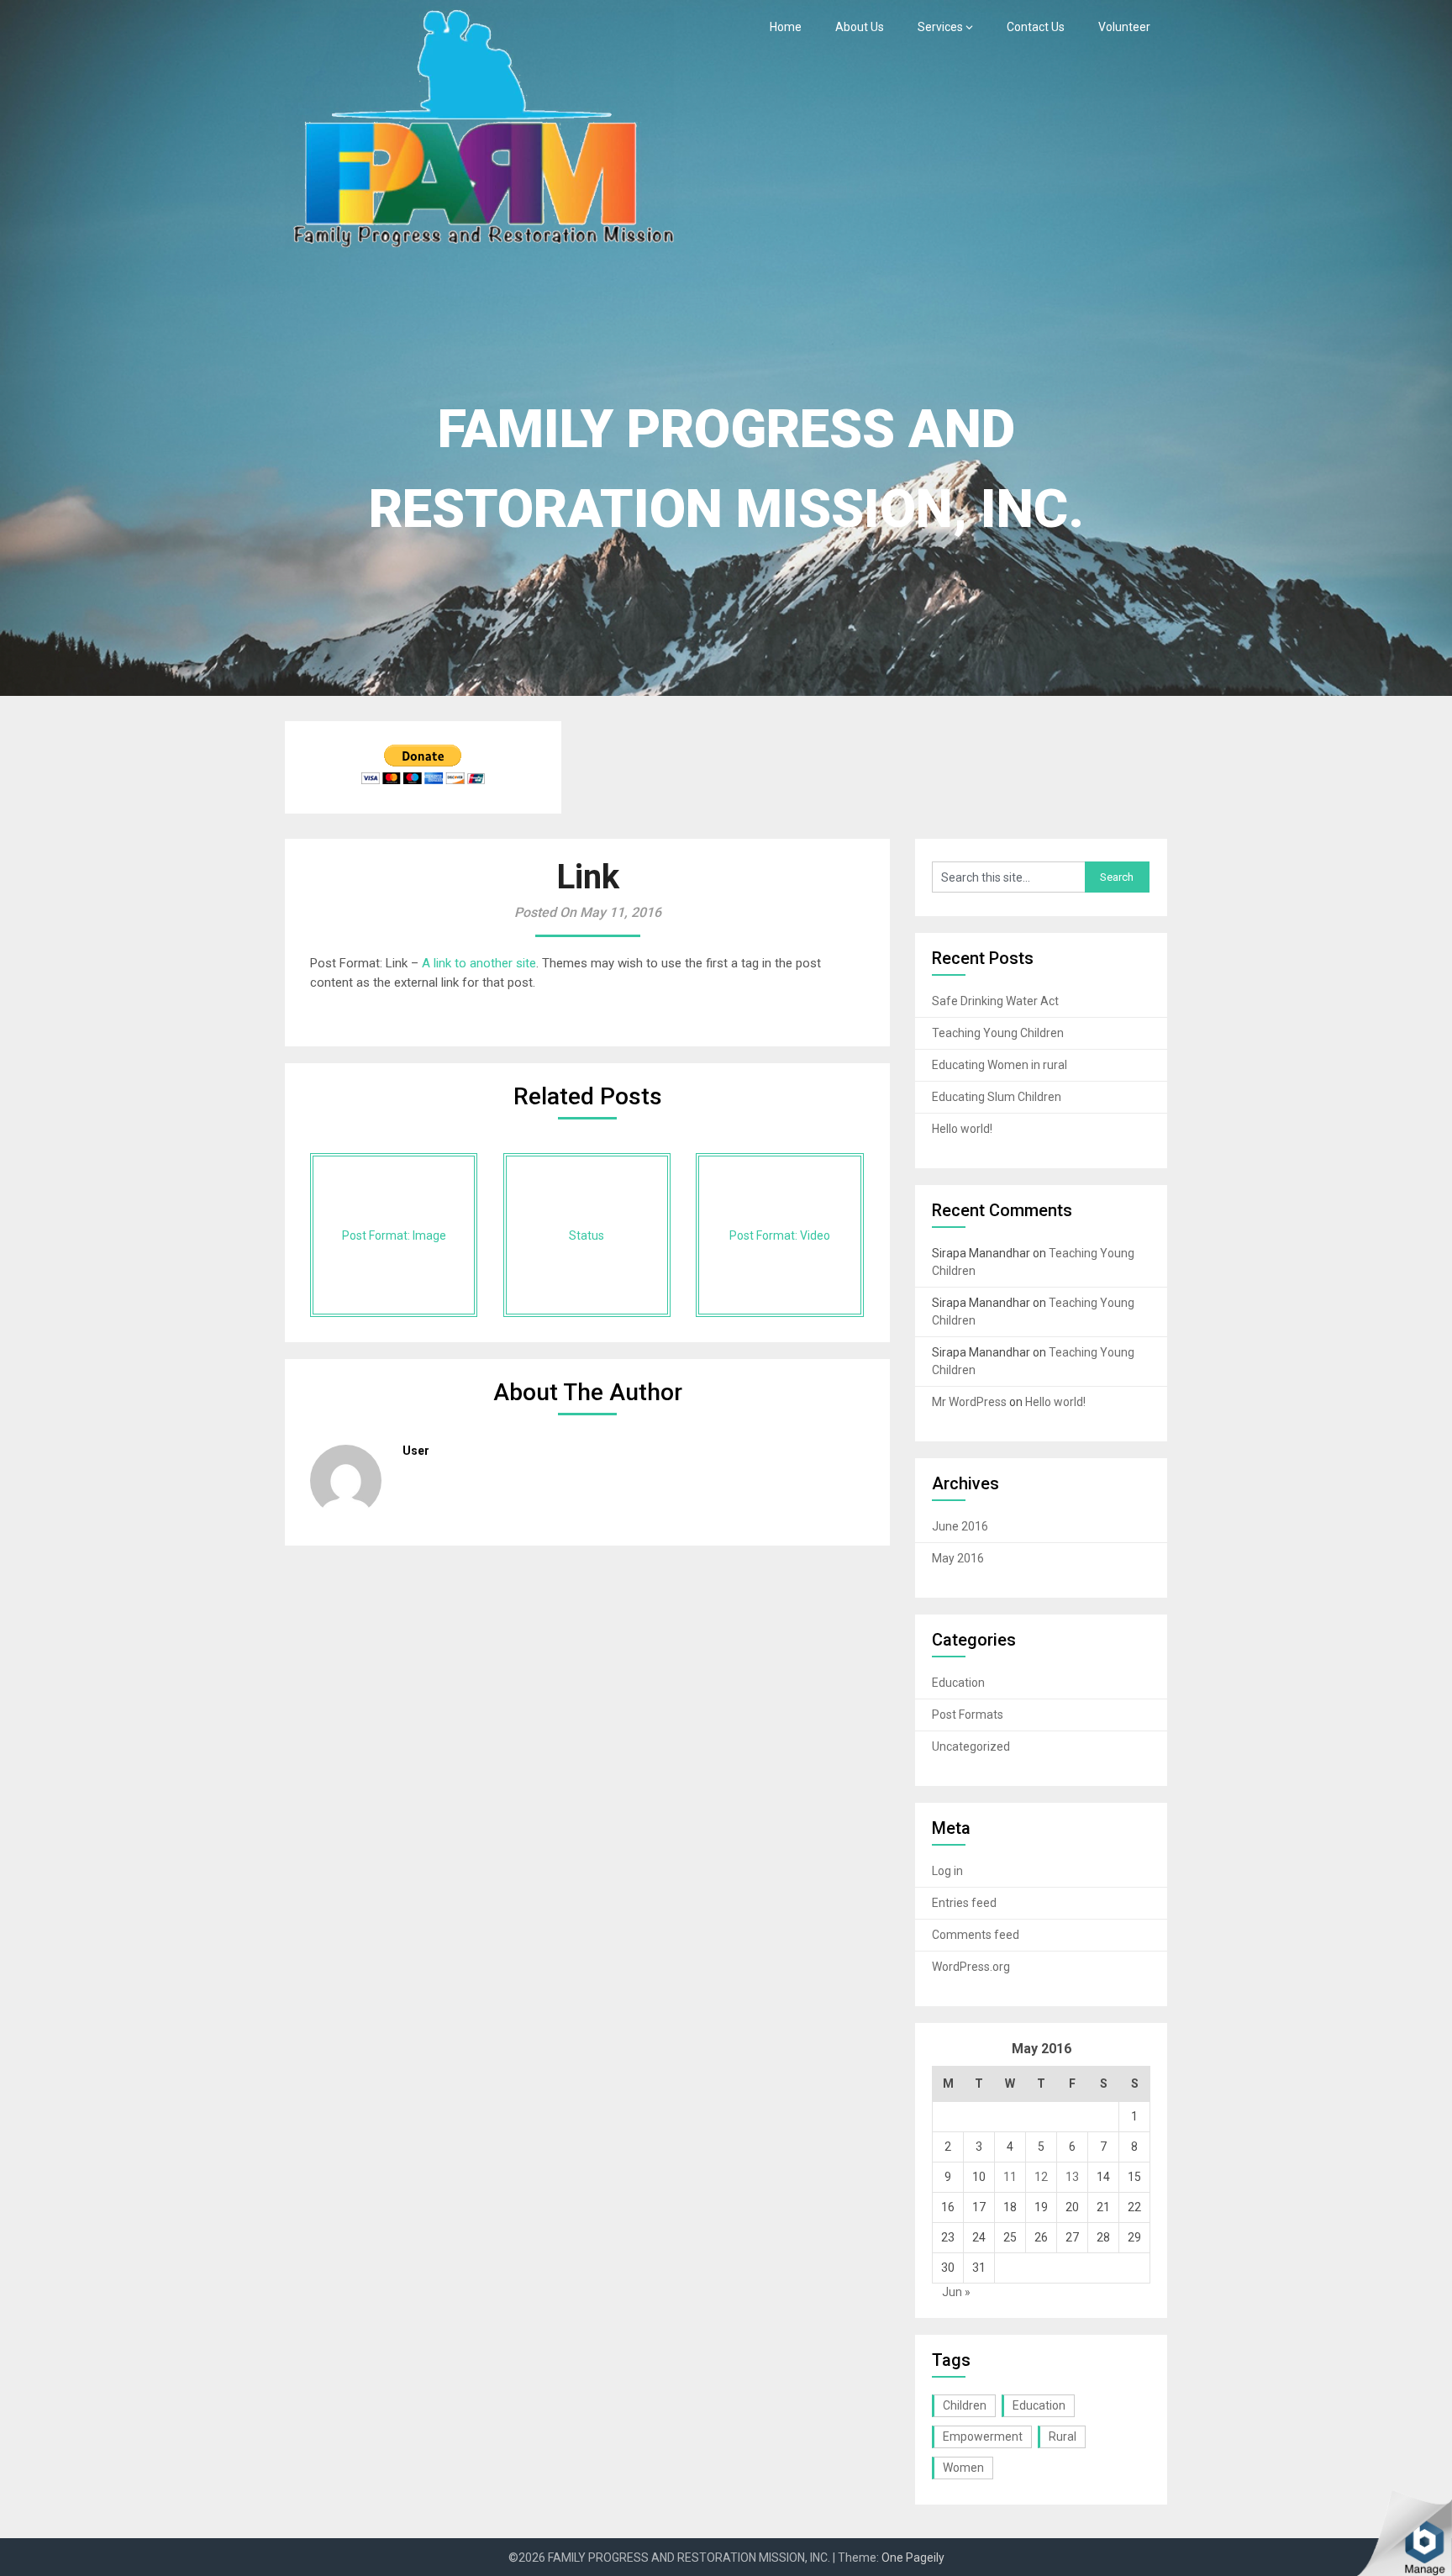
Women (963, 2468)
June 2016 (960, 1526)
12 (1041, 2177)
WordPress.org (971, 1967)
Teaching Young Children (998, 1033)
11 (1010, 2177)
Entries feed (964, 1903)
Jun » (956, 2292)
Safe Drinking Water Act (995, 1001)
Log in (947, 1871)
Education (958, 1683)
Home (786, 27)
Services (940, 27)
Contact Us (1036, 27)
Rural (1063, 2436)
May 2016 (958, 1558)
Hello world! (962, 1129)
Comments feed (976, 1935)
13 (1072, 2177)
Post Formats (968, 1715)
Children (965, 2405)
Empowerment (983, 2436)
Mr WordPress (969, 1402)
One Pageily (913, 2558)
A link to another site (479, 963)
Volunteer (1124, 27)
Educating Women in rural (1000, 1065)
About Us (860, 27)
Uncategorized (971, 1746)
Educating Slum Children (997, 1097)
